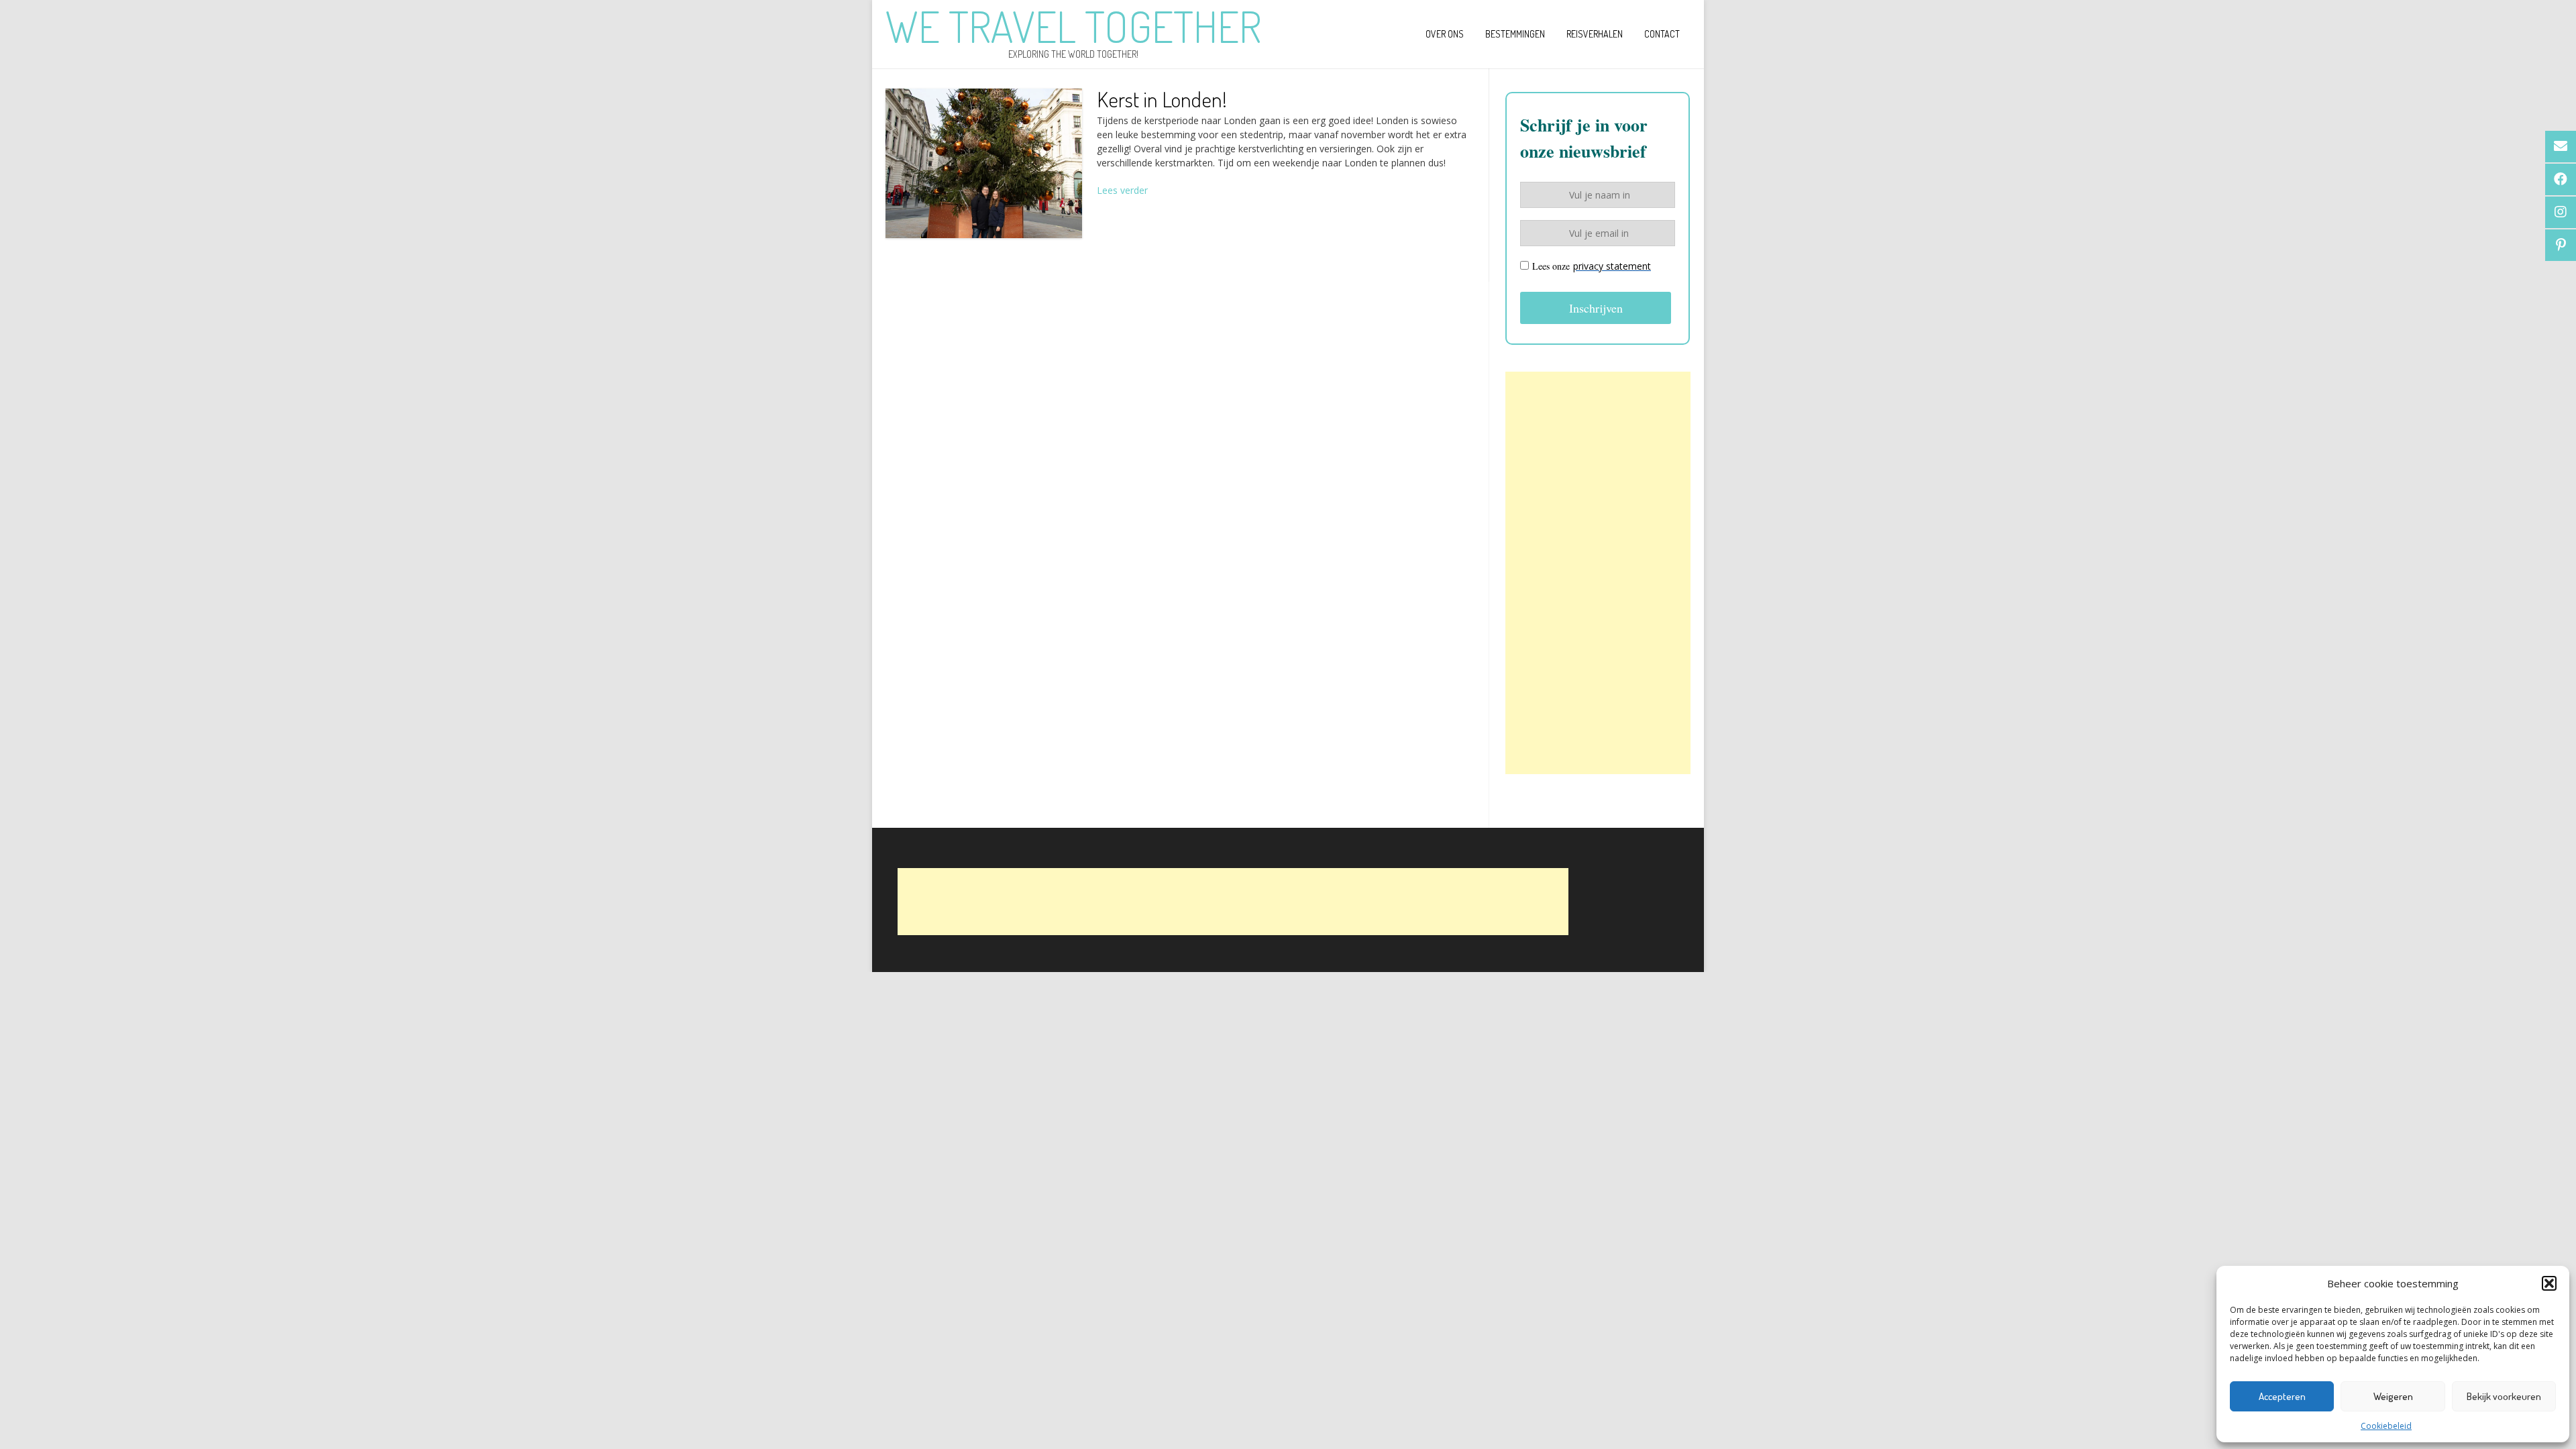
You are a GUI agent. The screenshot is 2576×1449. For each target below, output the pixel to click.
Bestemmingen (1515, 34)
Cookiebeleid (2386, 1426)
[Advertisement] (1598, 573)
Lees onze (1592, 266)
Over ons (1445, 34)
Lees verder (1122, 190)
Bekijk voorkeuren (2504, 1396)
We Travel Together (1073, 26)
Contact (1662, 34)
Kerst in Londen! (1162, 99)
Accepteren (2282, 1396)
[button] (2549, 1283)
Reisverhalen (1595, 34)
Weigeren (2393, 1396)
